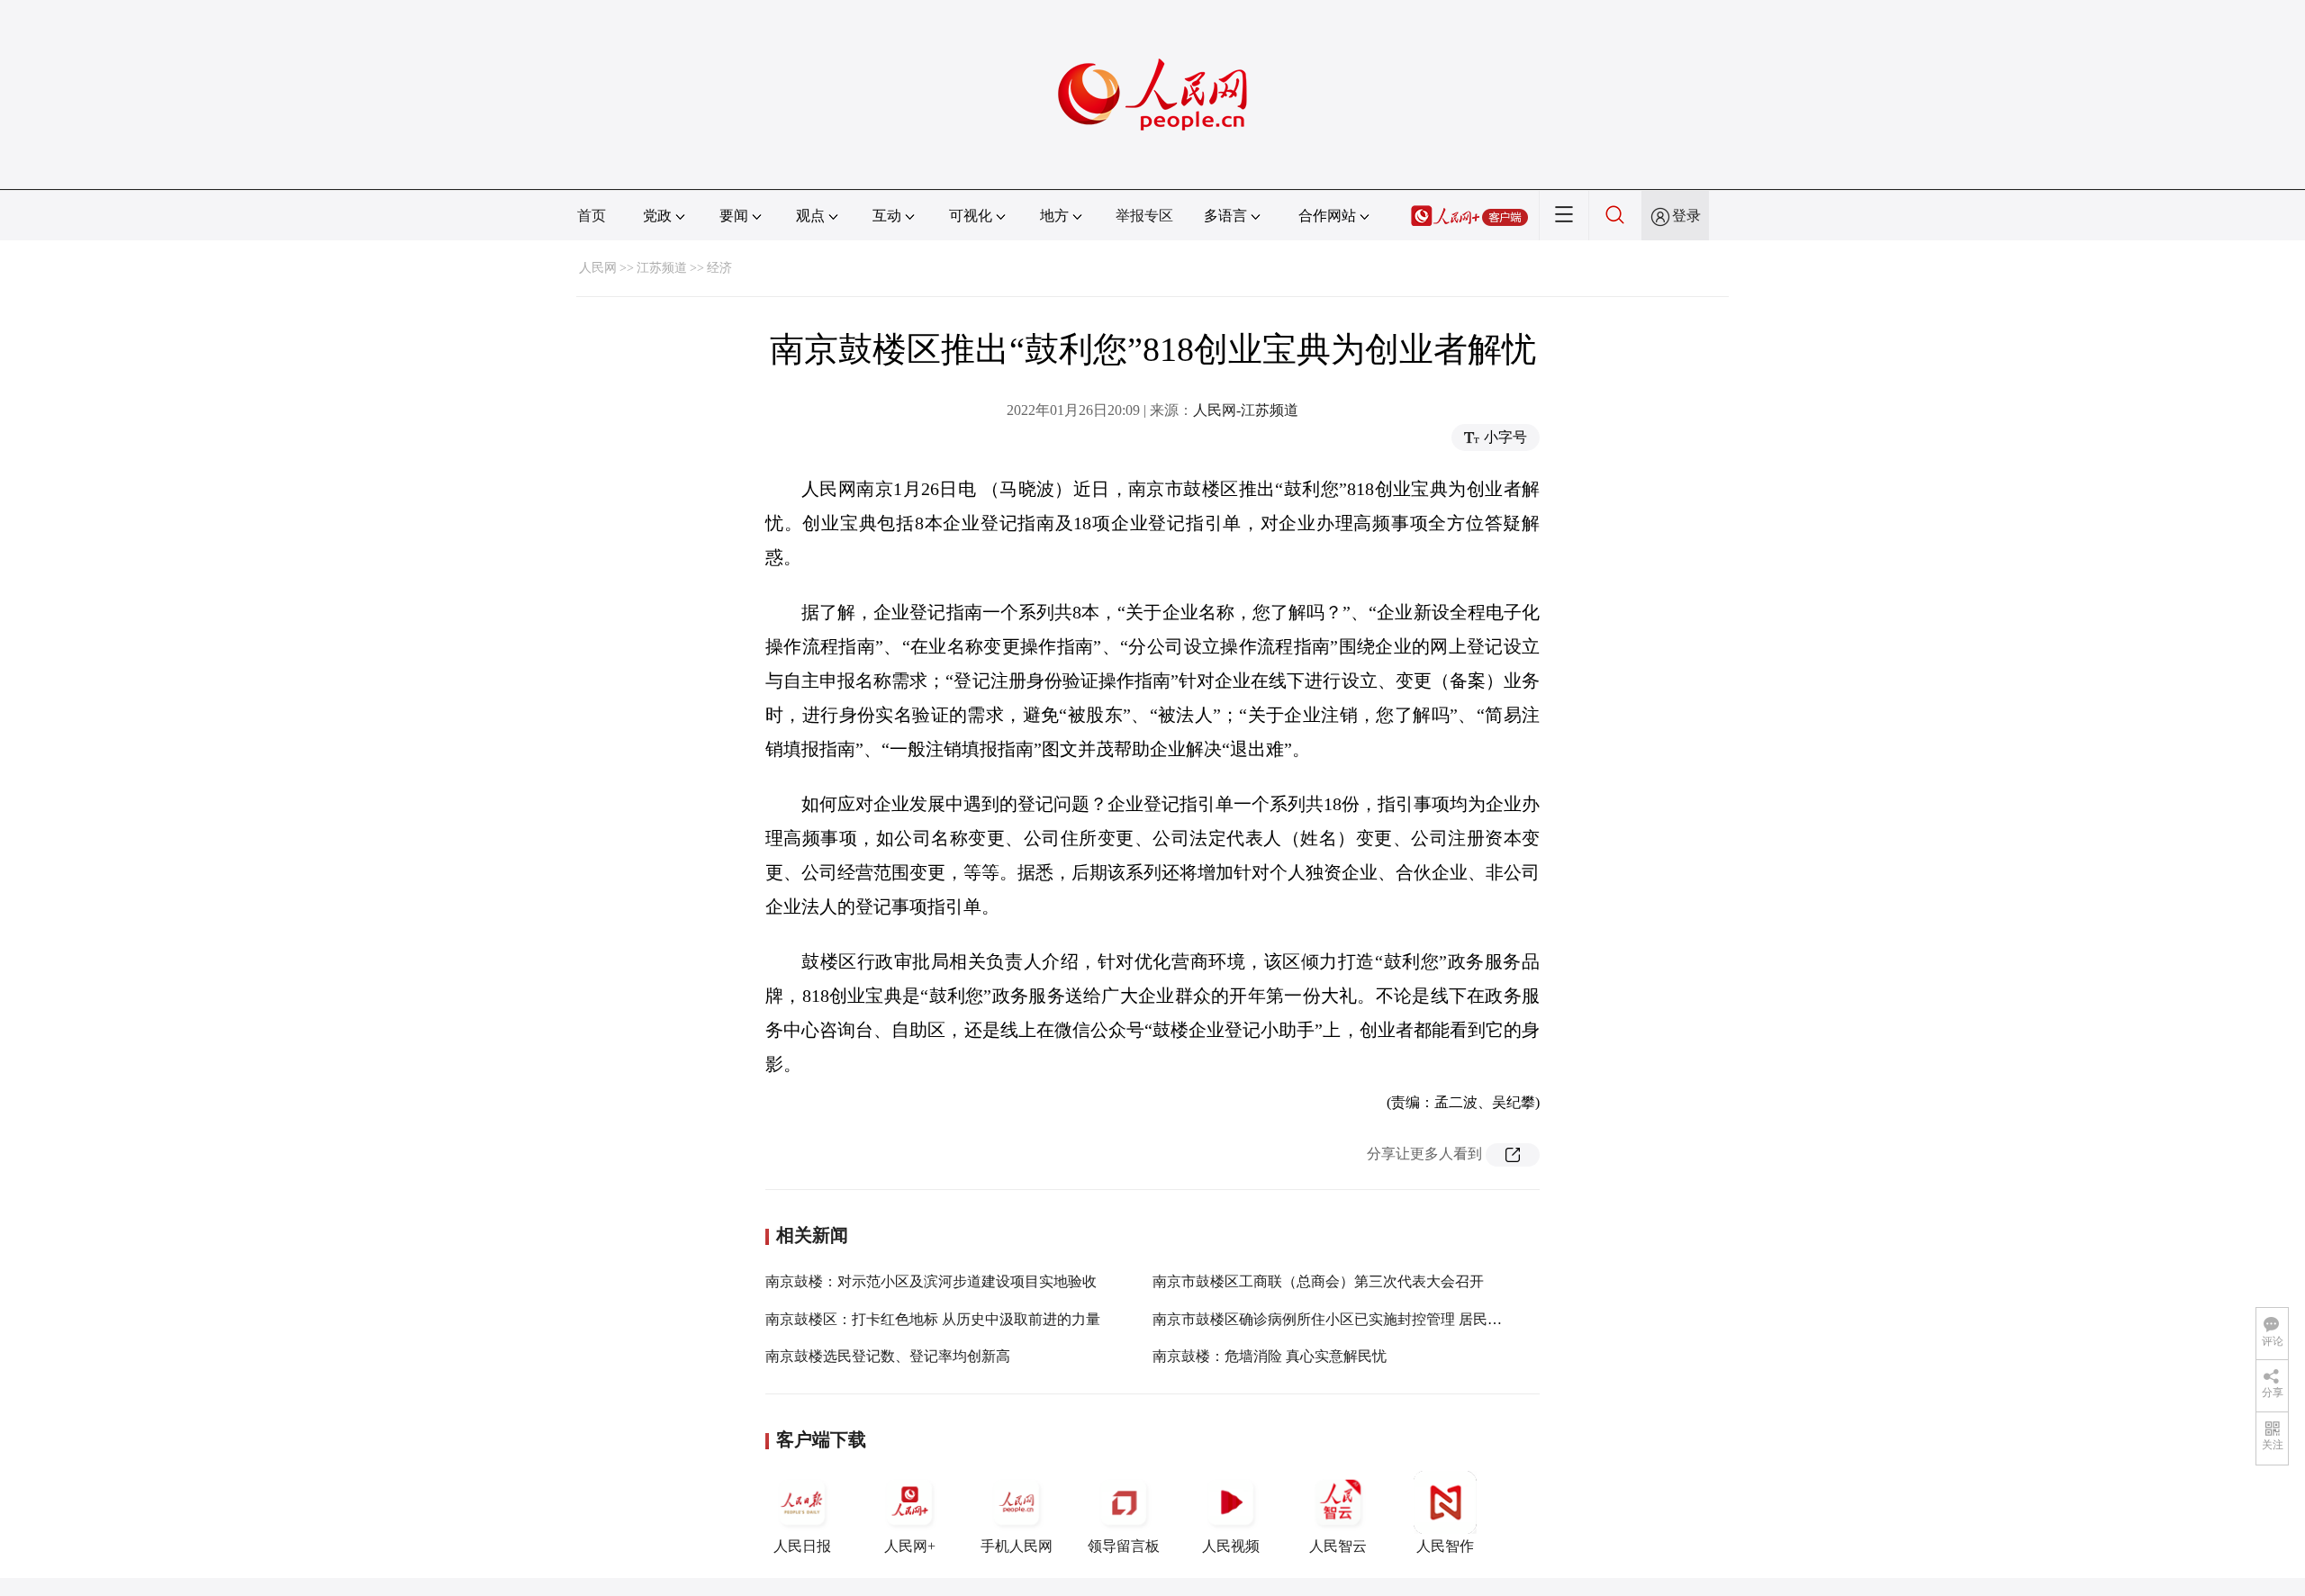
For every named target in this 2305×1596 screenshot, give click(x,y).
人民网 (598, 268)
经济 (719, 268)
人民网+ (910, 1546)
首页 (592, 216)
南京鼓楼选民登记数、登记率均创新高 (888, 1356)
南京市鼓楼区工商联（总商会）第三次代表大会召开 (1318, 1281)
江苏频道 (662, 268)
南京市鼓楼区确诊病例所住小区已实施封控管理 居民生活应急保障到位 (1378, 1319)
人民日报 (802, 1546)
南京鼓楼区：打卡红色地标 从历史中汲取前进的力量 (933, 1319)
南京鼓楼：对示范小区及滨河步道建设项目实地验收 (931, 1281)
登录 (1686, 216)
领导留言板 (1124, 1546)
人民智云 (1338, 1546)
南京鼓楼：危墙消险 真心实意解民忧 (1270, 1356)
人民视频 (1231, 1546)
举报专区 (1144, 216)
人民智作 (1445, 1546)
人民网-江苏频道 (1246, 410)
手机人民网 (1017, 1546)
